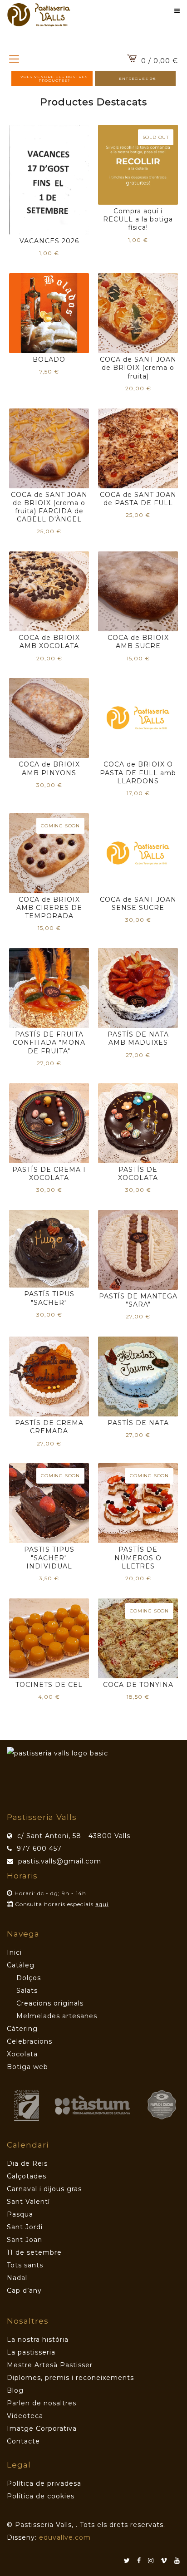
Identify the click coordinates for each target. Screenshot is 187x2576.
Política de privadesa (44, 2483)
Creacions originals (50, 2003)
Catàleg (21, 1965)
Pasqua (20, 2214)
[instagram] (154, 2561)
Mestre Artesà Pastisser (50, 2365)
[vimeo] (167, 2561)
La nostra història (38, 2340)
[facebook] (143, 2561)
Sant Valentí (28, 2202)
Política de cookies (41, 2496)
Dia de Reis (27, 2163)
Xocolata (22, 2054)
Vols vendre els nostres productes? (54, 79)
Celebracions (30, 2041)
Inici (14, 1952)
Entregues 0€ (138, 79)
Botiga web (27, 2067)
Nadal (17, 2278)
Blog (15, 2390)
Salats (27, 1991)
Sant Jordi (25, 2227)
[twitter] (130, 2561)
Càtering (22, 2029)
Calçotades (27, 2176)
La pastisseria (31, 2352)
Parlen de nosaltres (42, 2403)
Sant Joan (25, 2240)
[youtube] (177, 2561)
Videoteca (25, 2416)
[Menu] (14, 59)
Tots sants (25, 2265)
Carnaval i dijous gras (44, 2189)
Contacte (23, 2441)
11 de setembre (34, 2252)
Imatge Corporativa (42, 2429)
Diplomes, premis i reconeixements (70, 2378)
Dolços (29, 1978)
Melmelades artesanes (57, 2016)
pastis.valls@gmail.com (60, 1861)
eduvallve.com (65, 2537)
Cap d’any (24, 2291)
